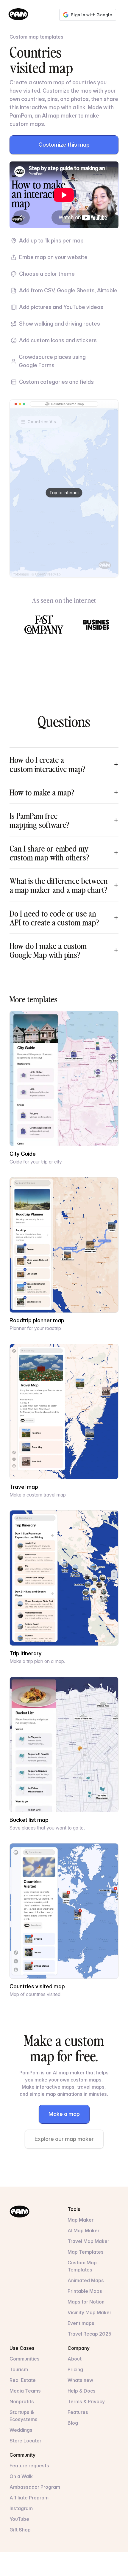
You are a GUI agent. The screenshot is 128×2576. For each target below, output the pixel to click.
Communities (25, 2359)
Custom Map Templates (82, 2266)
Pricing (75, 2369)
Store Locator (25, 2441)
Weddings (21, 2430)
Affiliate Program (29, 2498)
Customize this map (64, 145)
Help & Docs (82, 2391)
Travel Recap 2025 (89, 2334)
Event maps (81, 2323)
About (75, 2359)
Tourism (19, 2369)
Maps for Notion (86, 2302)
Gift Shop (20, 2530)
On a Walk (21, 2476)
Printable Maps (85, 2291)
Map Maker (81, 2220)
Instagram (21, 2508)
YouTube (19, 2519)
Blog (73, 2423)
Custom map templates (36, 37)
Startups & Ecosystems (24, 2416)
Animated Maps (86, 2280)
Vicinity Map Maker (89, 2312)
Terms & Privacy (86, 2401)
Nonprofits (22, 2401)
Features (78, 2412)
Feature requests (29, 2466)
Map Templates (86, 2252)
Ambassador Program (35, 2487)
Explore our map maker (64, 2139)
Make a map (64, 2114)
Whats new (80, 2380)
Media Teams (25, 2391)
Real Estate (23, 2380)
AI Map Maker (83, 2231)
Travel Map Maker (88, 2241)
